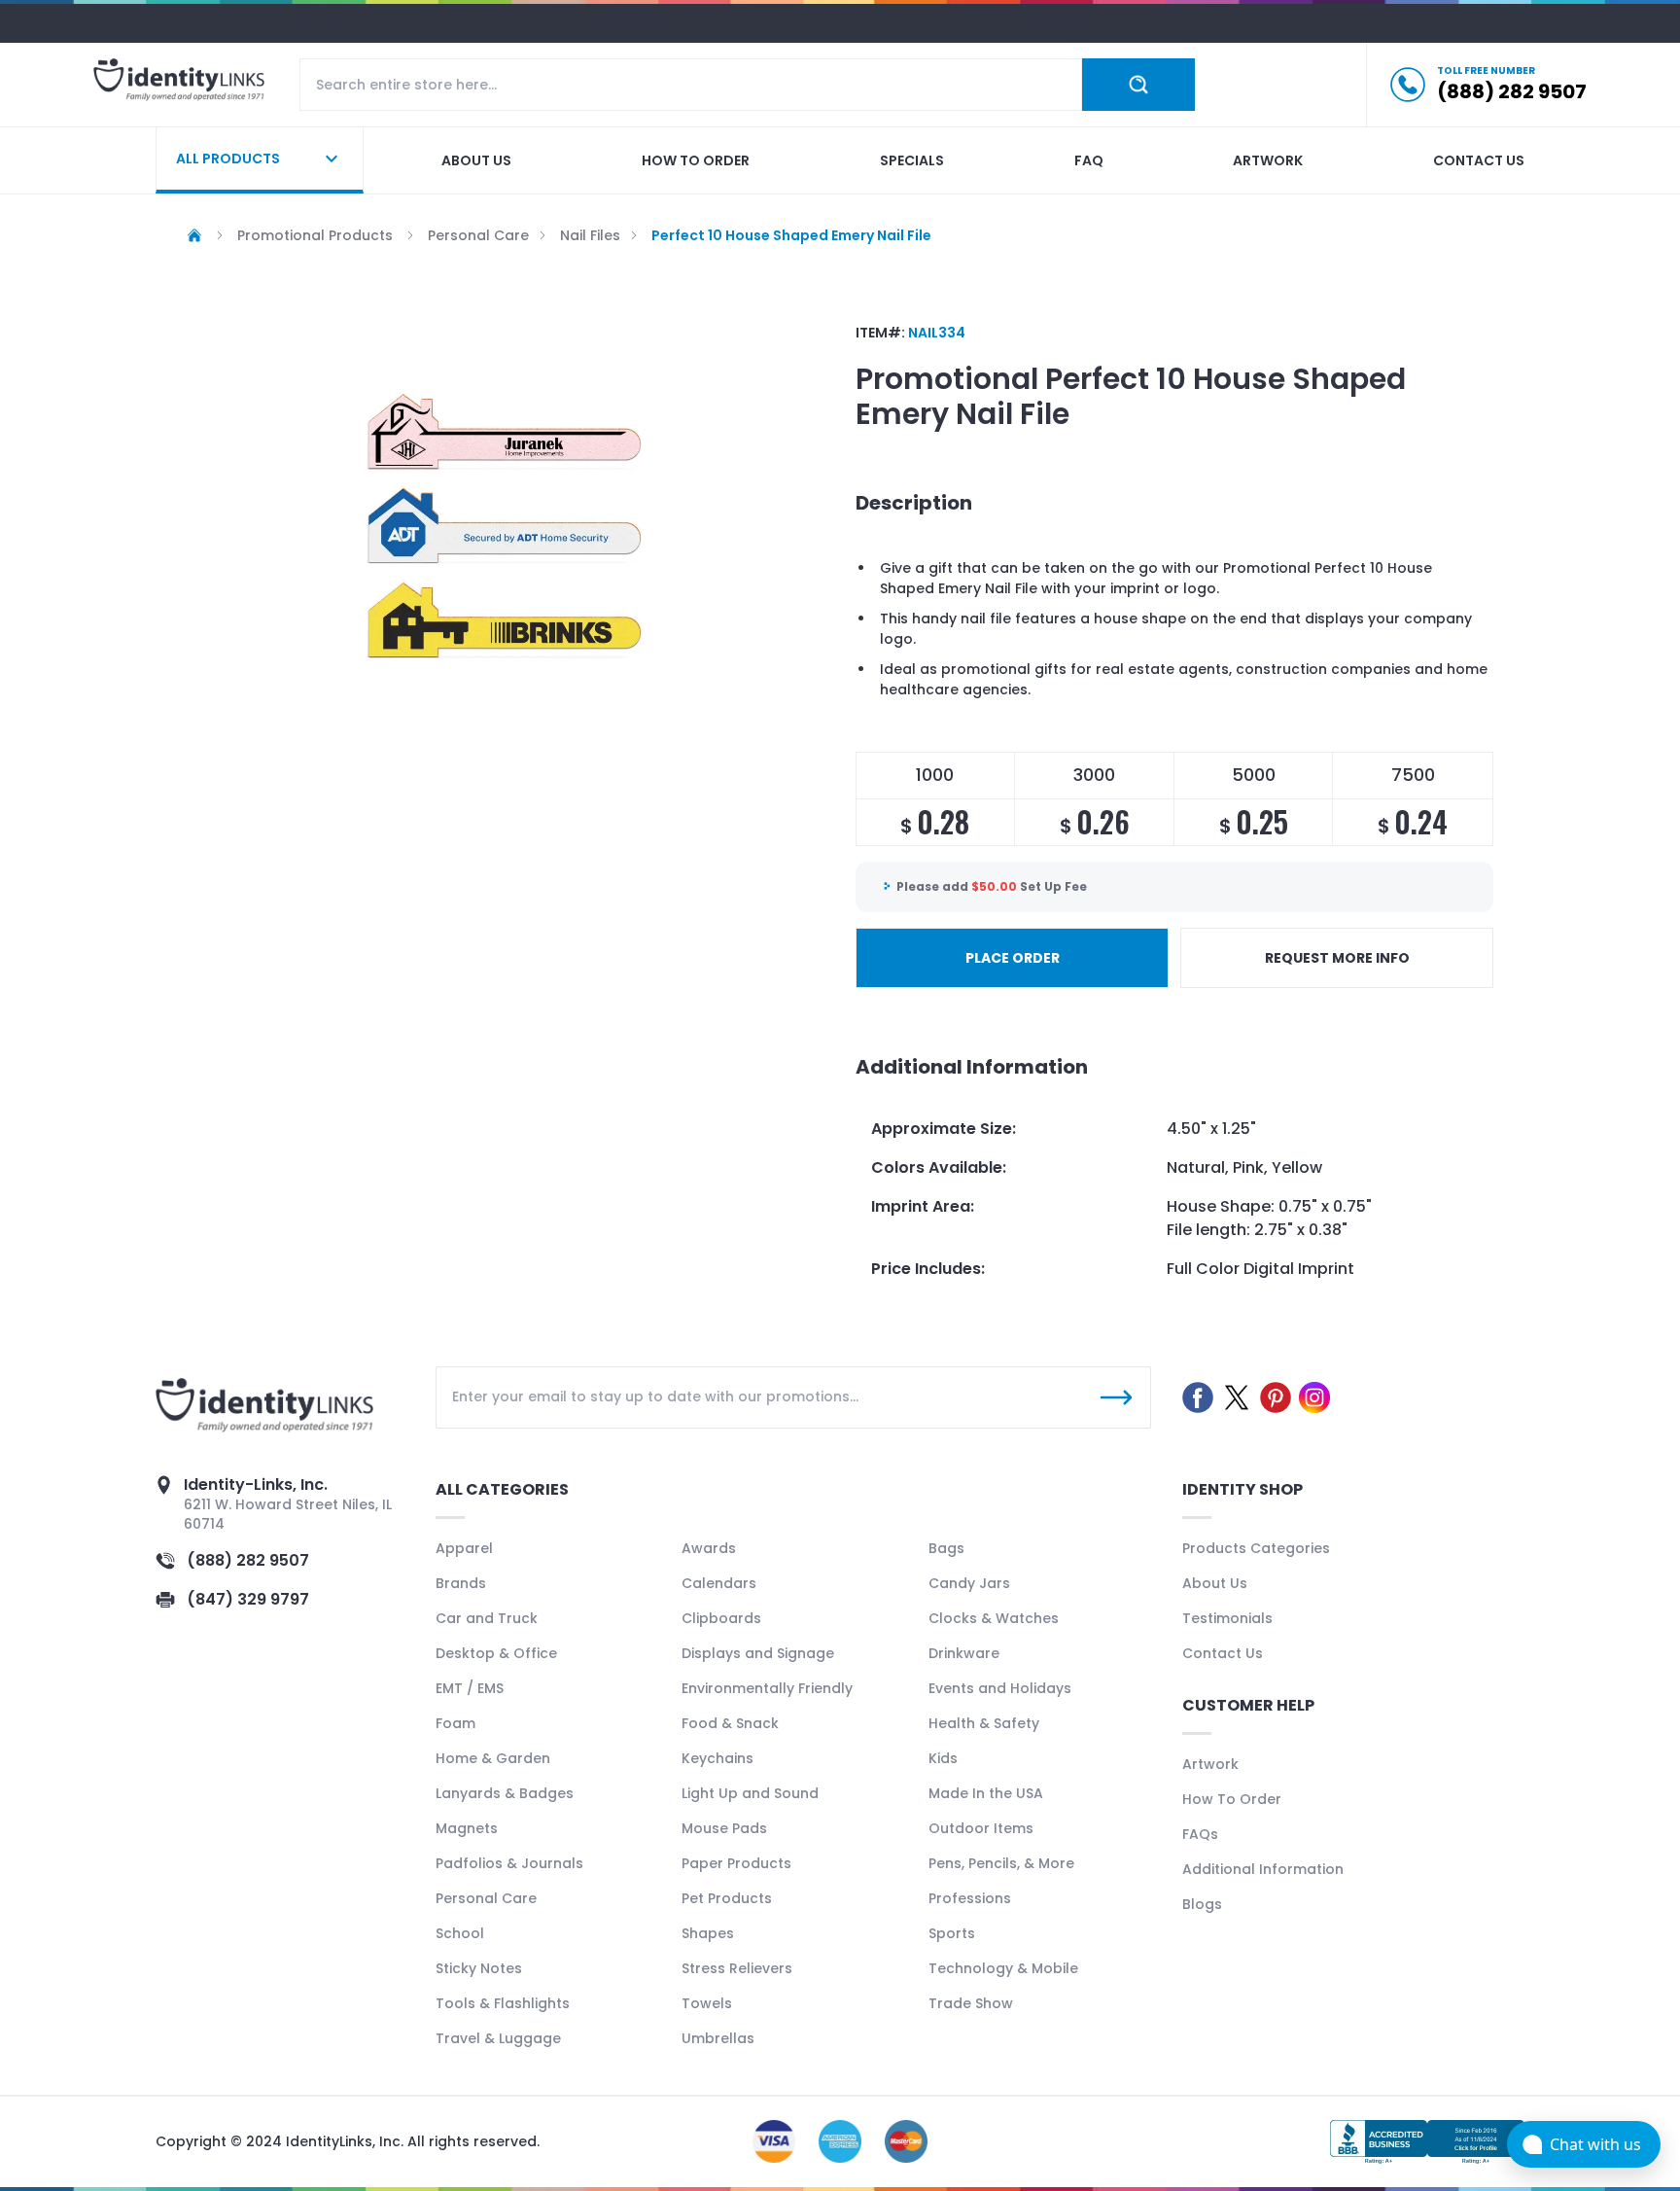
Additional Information (1263, 1869)
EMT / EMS (470, 1688)
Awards (709, 1548)
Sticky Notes (479, 1968)
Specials (912, 160)
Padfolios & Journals (509, 1863)
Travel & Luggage (498, 2038)
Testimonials (1227, 1618)
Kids (943, 1758)
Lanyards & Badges (505, 1793)
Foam (455, 1723)
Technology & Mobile (1003, 1968)
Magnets (467, 1828)
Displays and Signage (758, 1653)
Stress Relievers (737, 1968)
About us (476, 160)
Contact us (1479, 160)
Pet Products (727, 1898)
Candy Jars (969, 1583)
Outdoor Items (981, 1828)
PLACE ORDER (1013, 958)
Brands (461, 1583)
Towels (707, 2003)
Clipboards (721, 1618)
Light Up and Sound (750, 1793)
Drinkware (964, 1653)
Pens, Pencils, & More (1001, 1863)
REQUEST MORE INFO (1337, 958)
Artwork (1268, 160)
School (460, 1933)
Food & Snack (730, 1723)
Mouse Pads (724, 1828)
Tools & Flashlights (503, 2003)
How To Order (1232, 1799)
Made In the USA (986, 1793)
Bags (946, 1548)
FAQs (1200, 1834)
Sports (952, 1933)
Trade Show (971, 2003)
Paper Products (736, 1863)
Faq (1089, 160)
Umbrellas (718, 2038)
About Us (1215, 1583)
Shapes (708, 1933)
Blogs (1202, 1904)
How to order (696, 160)
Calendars (719, 1583)
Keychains (717, 1758)
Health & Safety (984, 1723)
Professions (970, 1898)
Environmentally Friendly (767, 1688)
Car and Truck (487, 1618)
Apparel (464, 1548)
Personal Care (486, 1898)
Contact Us (1223, 1653)
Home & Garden (493, 1758)
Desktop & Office (496, 1653)
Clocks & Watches (994, 1618)
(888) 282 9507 (248, 1560)
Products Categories (1256, 1548)
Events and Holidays (1000, 1688)
